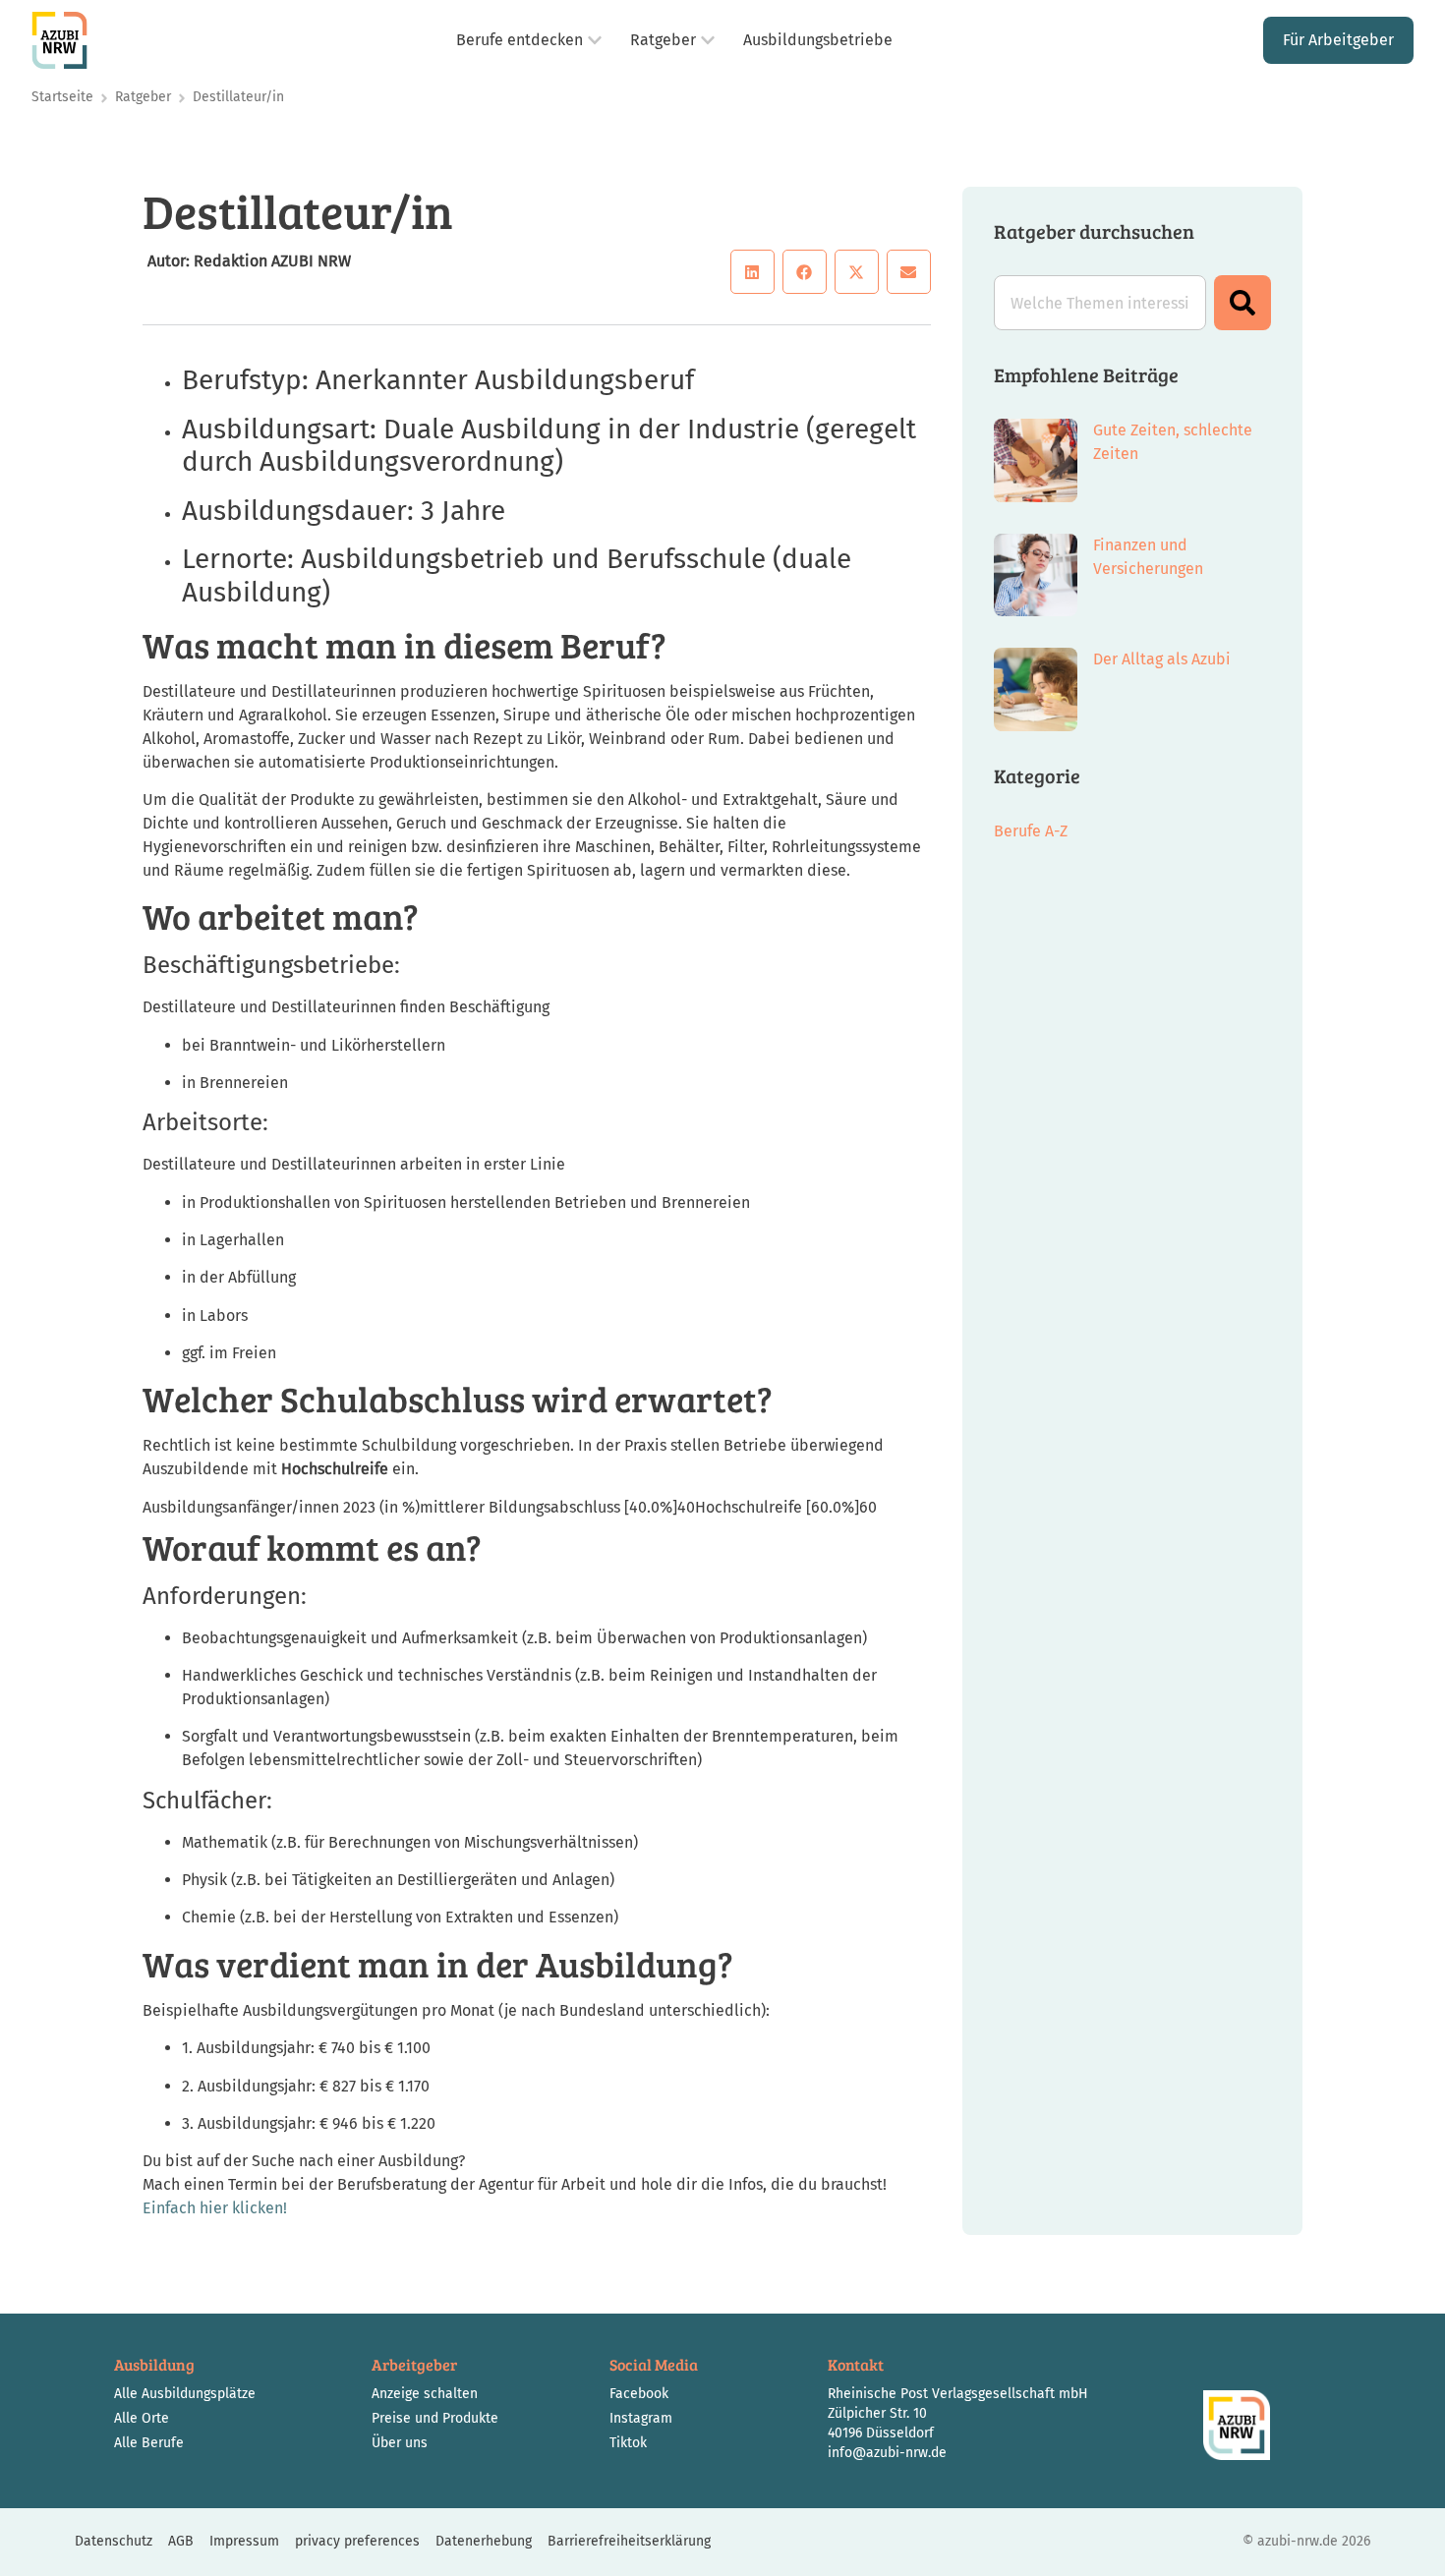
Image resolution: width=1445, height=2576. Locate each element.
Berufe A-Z (1031, 831)
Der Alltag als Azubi (1162, 659)
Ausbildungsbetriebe (818, 40)
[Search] (1243, 303)
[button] (752, 272)
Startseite (62, 97)
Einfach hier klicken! (215, 2208)
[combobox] (1100, 303)
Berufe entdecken (520, 40)
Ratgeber (663, 40)
